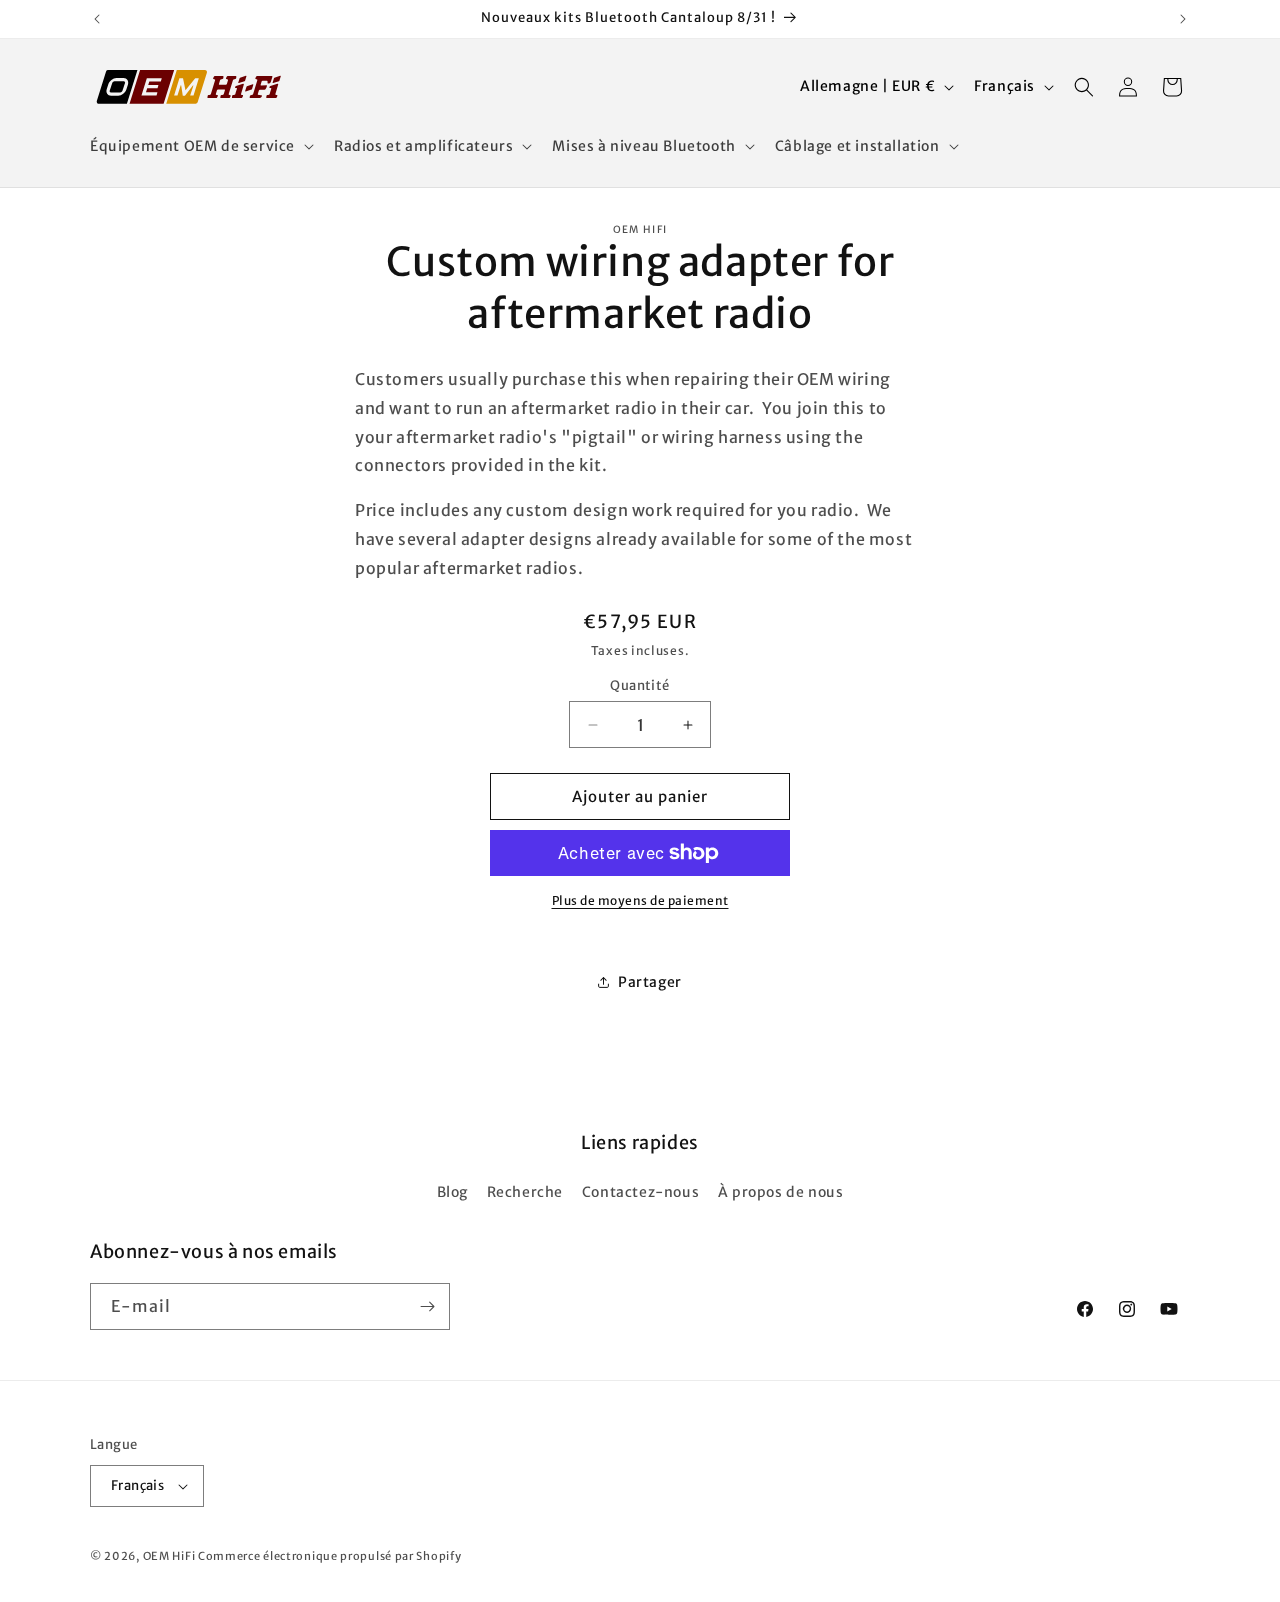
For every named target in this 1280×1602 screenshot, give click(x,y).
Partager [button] (650, 982)
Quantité (639, 685)
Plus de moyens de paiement (640, 900)
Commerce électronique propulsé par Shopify (329, 1556)
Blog (452, 1192)
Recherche (525, 1192)
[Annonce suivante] (1183, 19)
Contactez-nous (640, 1192)
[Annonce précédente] (97, 19)
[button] (200, 146)
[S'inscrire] (427, 1306)
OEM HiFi (169, 1556)
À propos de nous (781, 1192)
